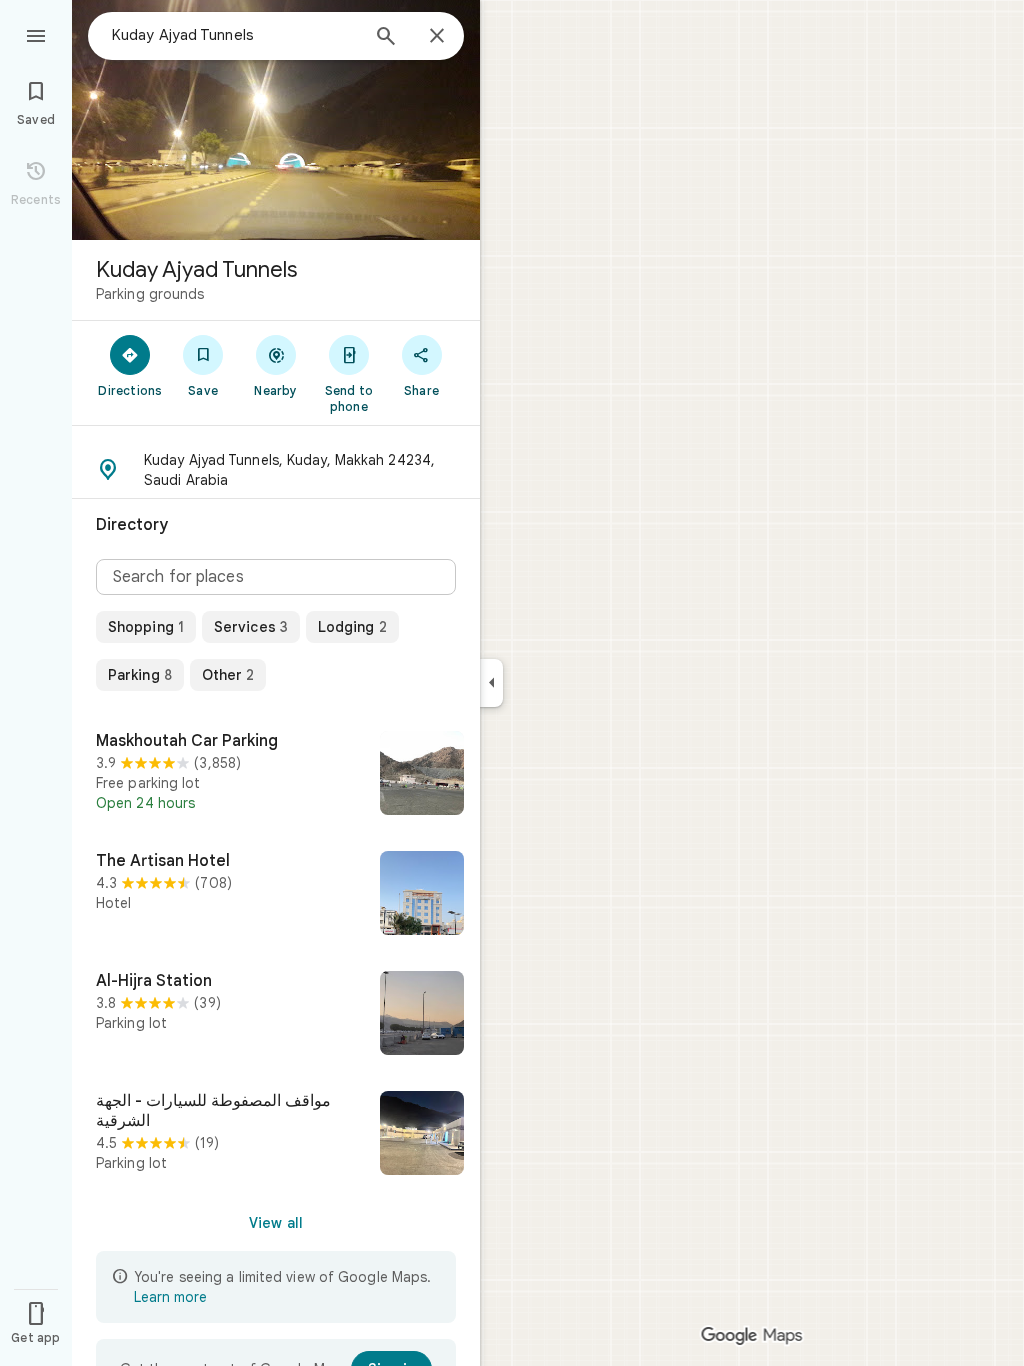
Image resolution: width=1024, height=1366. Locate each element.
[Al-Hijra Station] (276, 1015)
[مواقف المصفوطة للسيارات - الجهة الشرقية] (276, 1135)
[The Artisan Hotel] (276, 895)
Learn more (170, 1297)
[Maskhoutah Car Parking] (276, 775)
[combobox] (235, 35)
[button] (276, 470)
